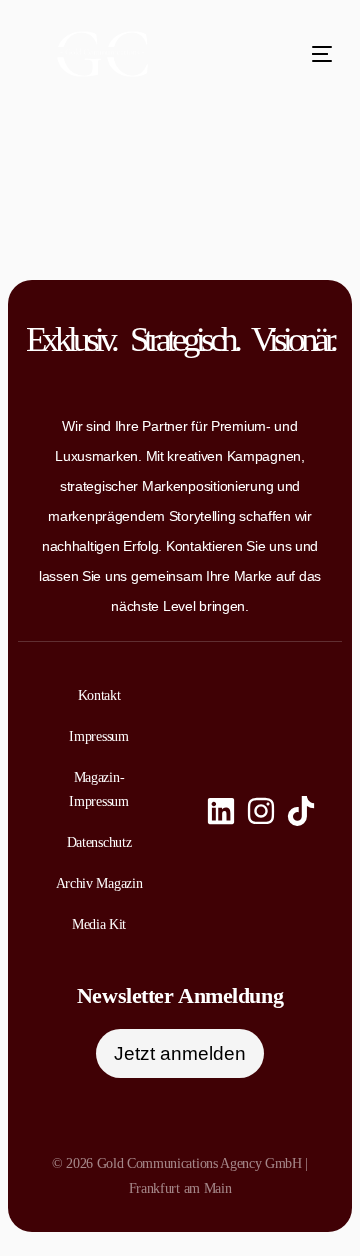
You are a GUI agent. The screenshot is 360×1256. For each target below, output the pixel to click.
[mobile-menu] (302, 54)
